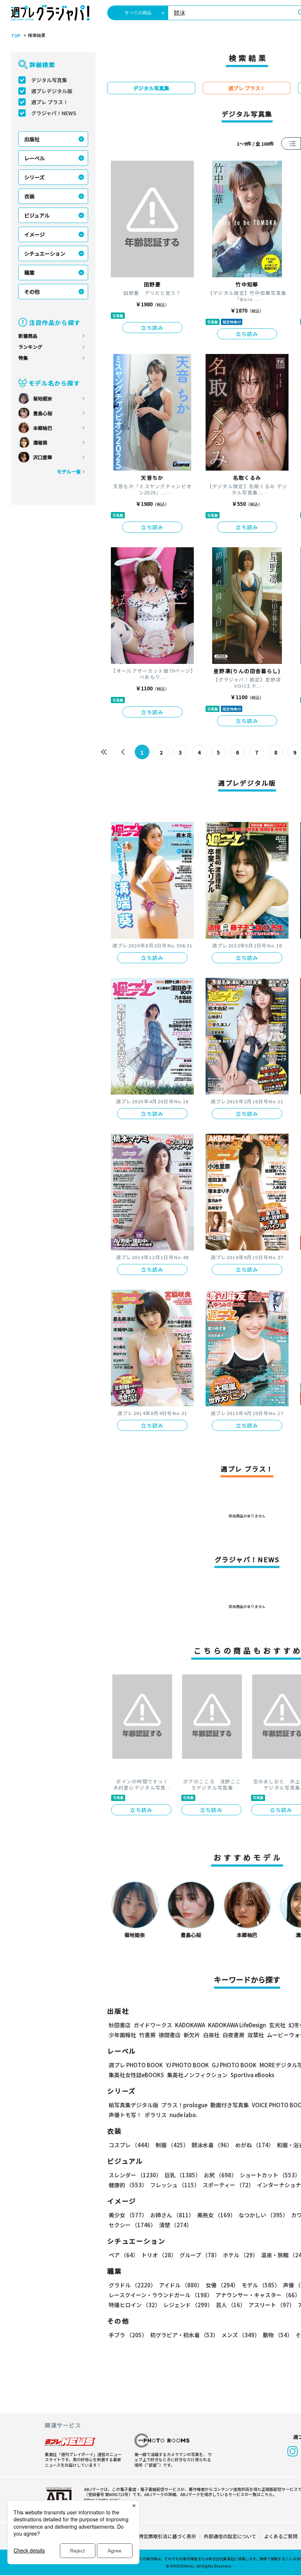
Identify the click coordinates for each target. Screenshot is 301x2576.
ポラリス (156, 2115)
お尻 (220, 2175)
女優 (222, 2285)
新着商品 (28, 336)
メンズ (241, 2335)
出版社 (32, 139)
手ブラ (128, 2335)
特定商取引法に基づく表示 (167, 2536)
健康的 (128, 2185)
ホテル (240, 2255)
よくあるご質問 (281, 2536)
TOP (16, 36)
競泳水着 (212, 2145)
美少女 (128, 2215)
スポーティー (228, 2185)
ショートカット (270, 2175)
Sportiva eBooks (252, 2075)
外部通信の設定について (230, 2536)
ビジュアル (37, 215)
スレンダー (135, 2175)
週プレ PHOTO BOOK (136, 2065)
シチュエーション (45, 253)
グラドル (132, 2285)
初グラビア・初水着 (184, 2335)
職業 (29, 273)
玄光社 (277, 2025)
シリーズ (34, 177)
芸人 (231, 2305)
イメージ (35, 234)
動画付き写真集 (230, 2105)
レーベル (35, 158)
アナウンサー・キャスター (258, 2295)
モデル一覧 (69, 472)
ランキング (30, 347)
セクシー (132, 2225)
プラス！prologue (184, 2105)
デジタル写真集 (49, 80)
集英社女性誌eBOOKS (136, 2075)
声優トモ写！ (125, 2115)
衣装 (29, 196)
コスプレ (131, 2145)
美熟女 (216, 2215)
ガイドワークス (153, 2025)
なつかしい (263, 2215)
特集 (23, 358)
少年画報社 (122, 2035)
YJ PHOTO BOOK (187, 2065)
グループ (200, 2255)
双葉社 (256, 2035)
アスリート (272, 2305)
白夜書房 (233, 2035)
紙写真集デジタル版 (133, 2105)
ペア (124, 2255)
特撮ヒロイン (135, 2305)
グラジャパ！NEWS (54, 113)
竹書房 (147, 2035)
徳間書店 (170, 2035)
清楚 (175, 2225)
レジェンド (188, 2305)
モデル (261, 2285)
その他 (32, 292)
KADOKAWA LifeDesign (237, 2025)
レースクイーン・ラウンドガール (161, 2295)
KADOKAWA (190, 2025)
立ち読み (152, 328)
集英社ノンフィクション (197, 2075)
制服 (172, 2145)
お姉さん (172, 2215)
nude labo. (184, 2115)
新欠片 (192, 2035)
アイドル (181, 2285)
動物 (278, 2335)
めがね (255, 2145)
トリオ (159, 2255)
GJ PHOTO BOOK (234, 2065)
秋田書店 (120, 2025)
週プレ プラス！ (50, 102)
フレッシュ (175, 2185)
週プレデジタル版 (52, 91)
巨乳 (183, 2175)
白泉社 (211, 2035)
